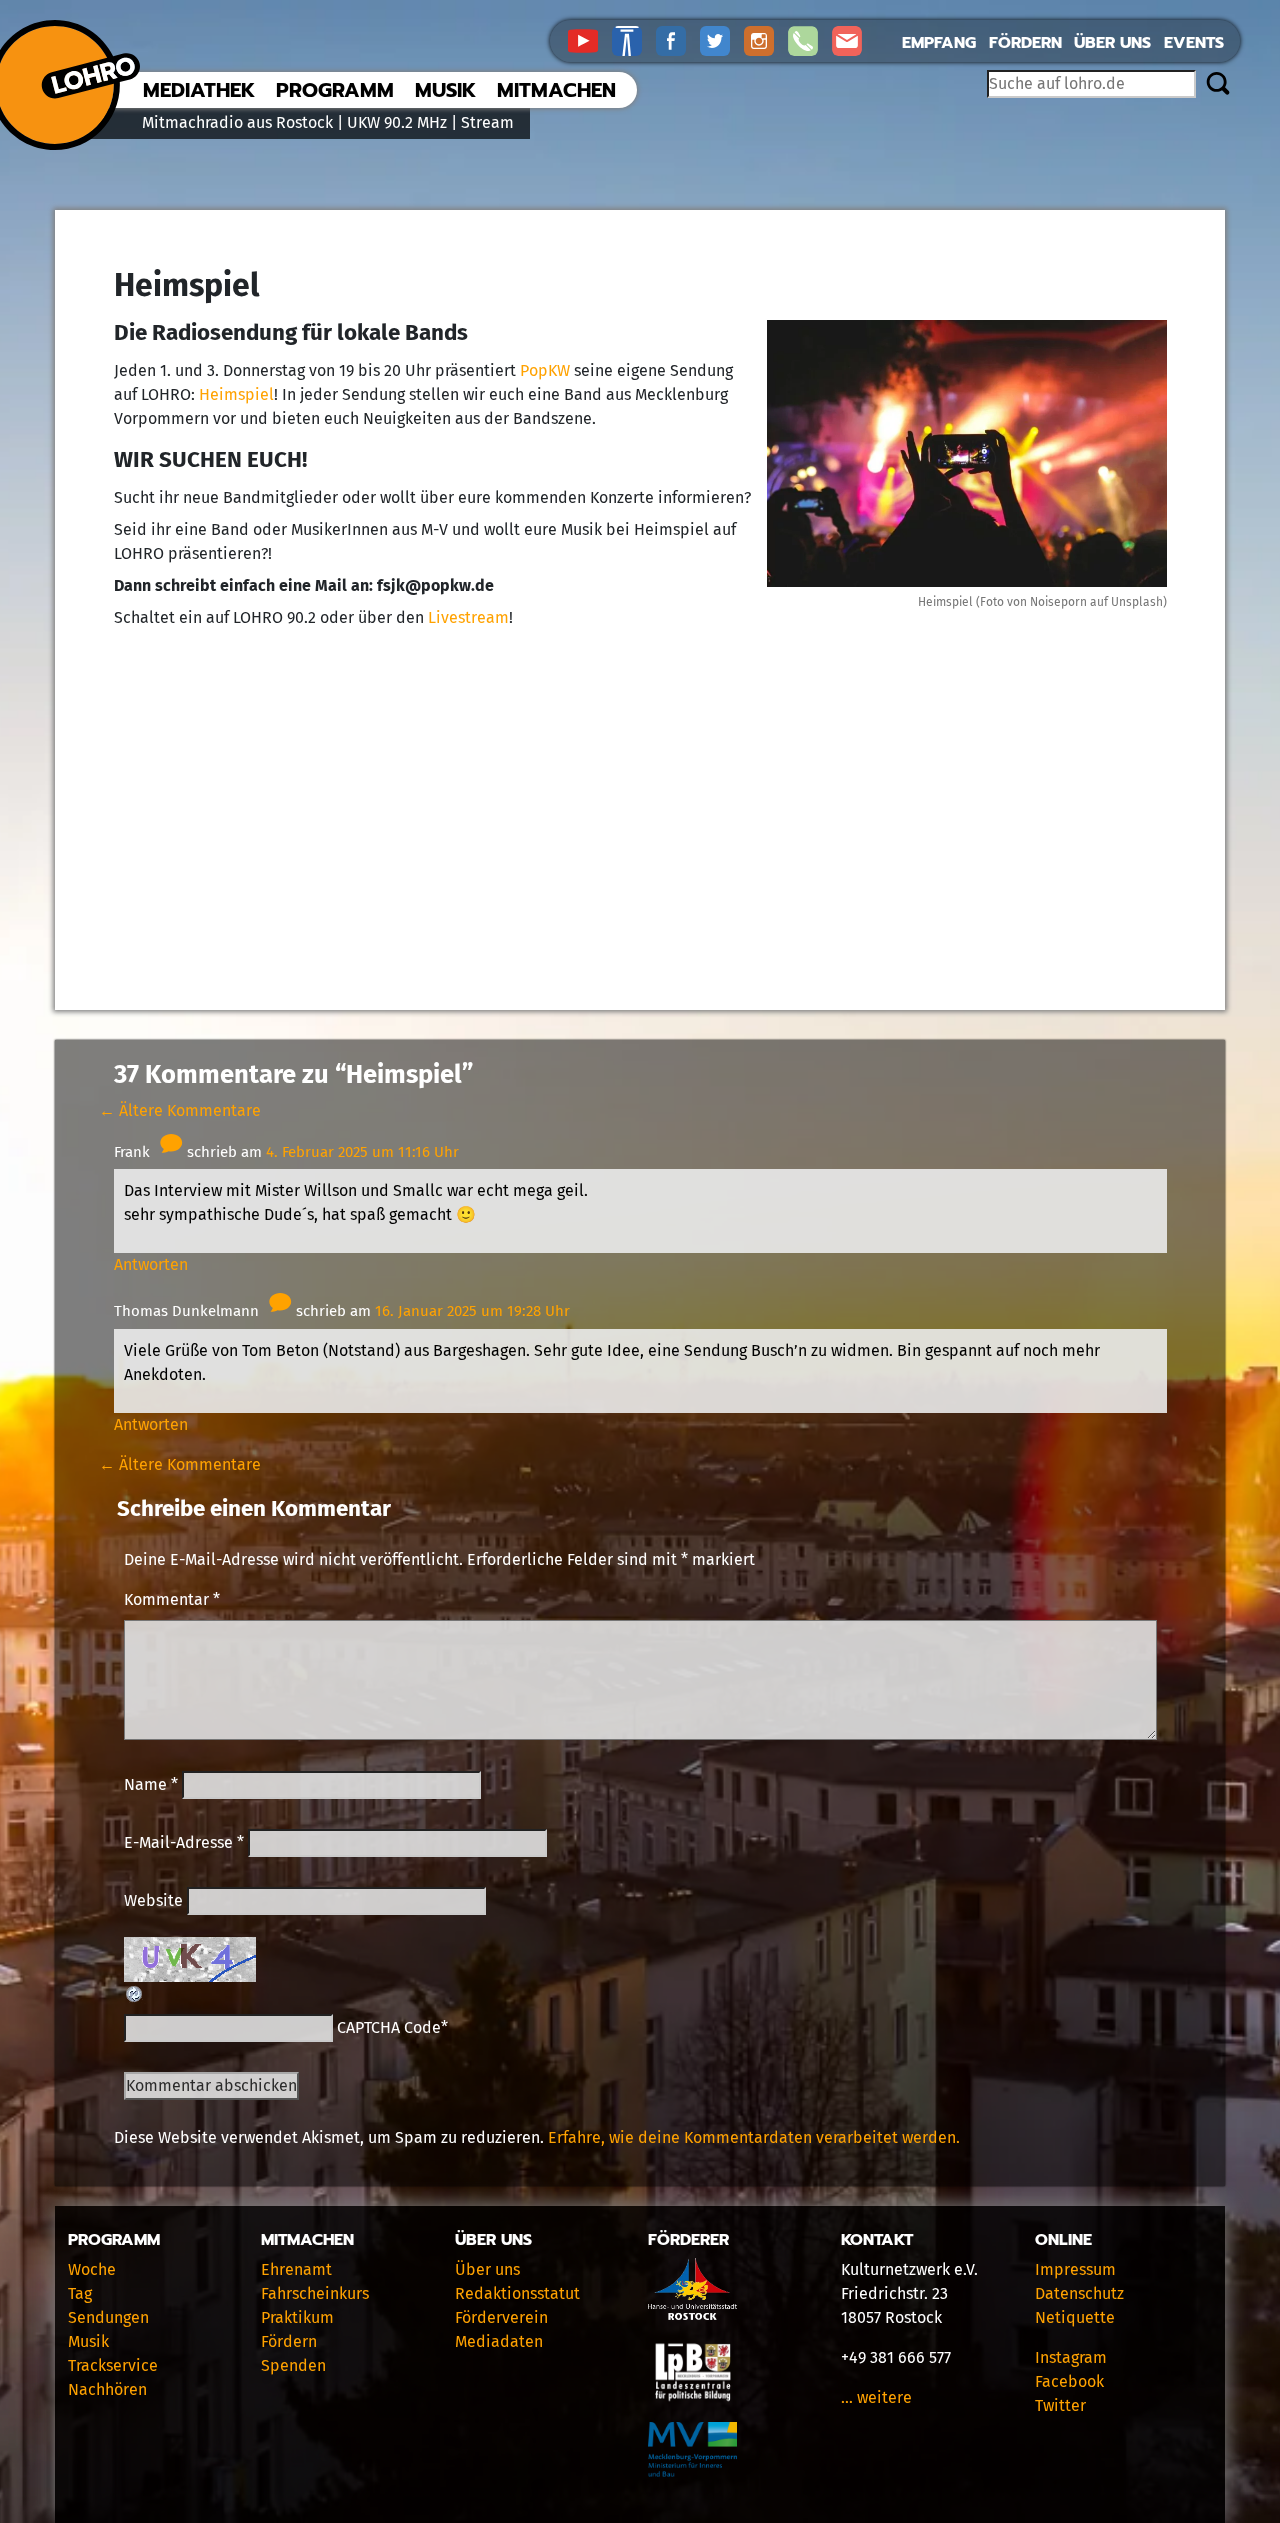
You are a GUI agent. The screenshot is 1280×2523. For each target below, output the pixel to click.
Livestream (468, 617)
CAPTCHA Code (389, 2027)
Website (153, 1900)
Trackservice (113, 2365)
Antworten (151, 1264)
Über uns (1112, 43)
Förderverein (501, 2317)
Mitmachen (556, 90)
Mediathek (199, 90)
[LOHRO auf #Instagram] (766, 39)
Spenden (293, 2365)
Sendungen (108, 2317)
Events (1194, 43)
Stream (487, 122)
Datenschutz (1079, 2293)
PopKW (545, 370)
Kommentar (172, 1599)
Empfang (939, 43)
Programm (335, 90)
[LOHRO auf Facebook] (678, 39)
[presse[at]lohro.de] (852, 39)
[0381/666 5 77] (810, 39)
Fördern (1025, 43)
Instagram (1071, 2357)
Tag (80, 2293)
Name (151, 1784)
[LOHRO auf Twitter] (722, 39)
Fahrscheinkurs (315, 2293)
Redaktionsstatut (517, 2293)
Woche (92, 2269)
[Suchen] (1217, 85)
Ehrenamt (296, 2269)
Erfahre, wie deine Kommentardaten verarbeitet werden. (754, 2137)
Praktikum (297, 2317)
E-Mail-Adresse (184, 1842)
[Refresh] (135, 1993)
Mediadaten (499, 2341)
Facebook (1069, 2381)
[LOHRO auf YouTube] (590, 39)
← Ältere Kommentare (180, 1110)
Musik (445, 90)
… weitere (876, 2397)
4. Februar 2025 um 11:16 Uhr (362, 1152)
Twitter (1060, 2405)
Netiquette (1075, 2317)
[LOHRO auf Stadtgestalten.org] (634, 39)
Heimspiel (236, 394)
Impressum (1075, 2269)
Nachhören (107, 2389)
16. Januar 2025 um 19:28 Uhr (472, 1311)
